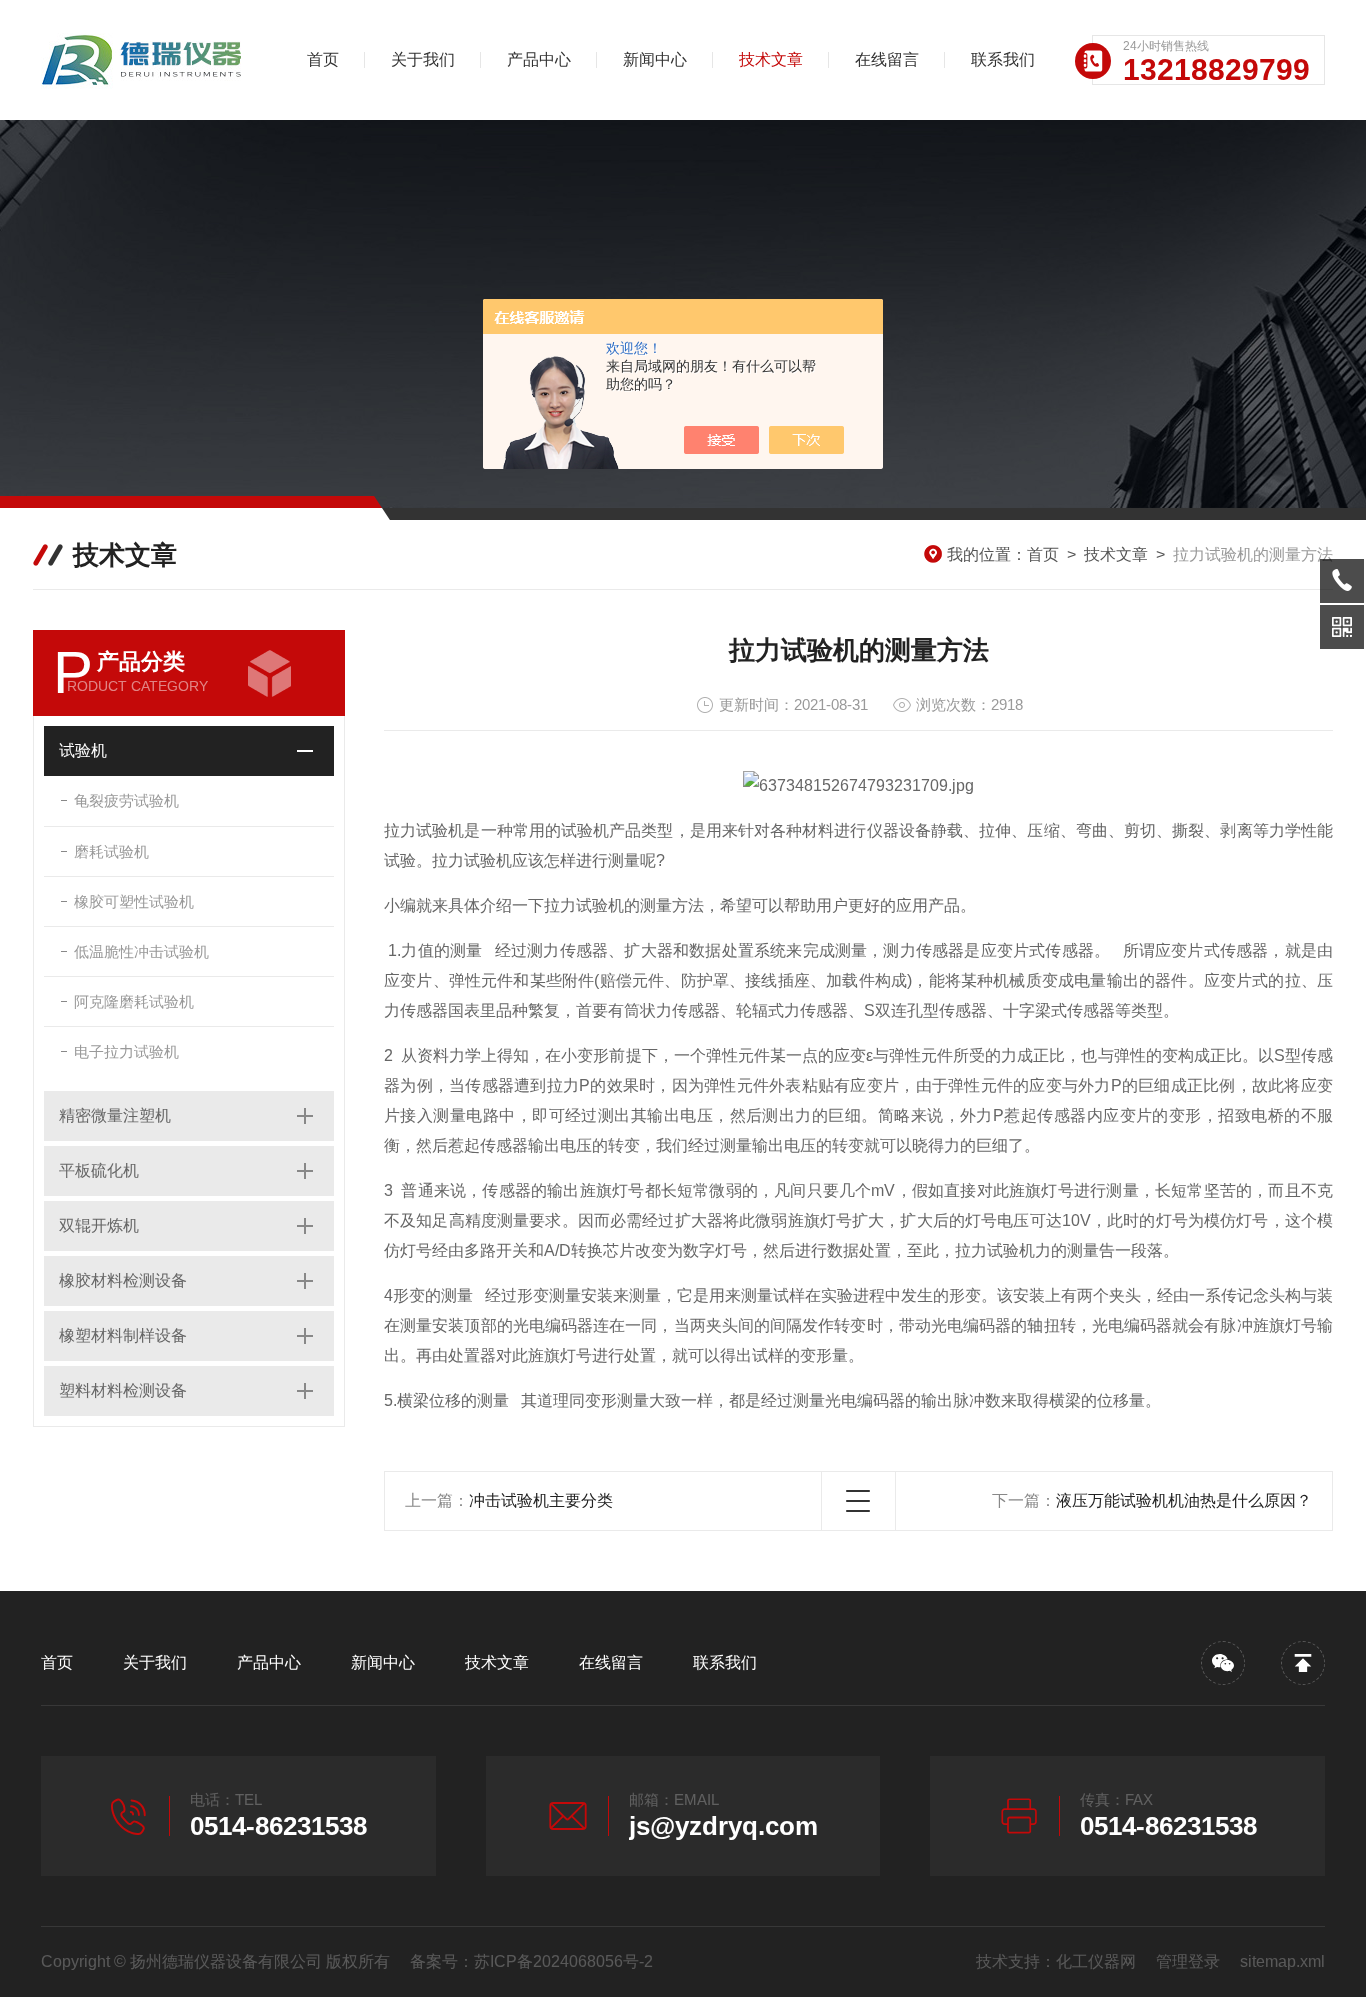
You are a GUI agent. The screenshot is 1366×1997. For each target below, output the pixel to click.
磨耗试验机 (111, 851)
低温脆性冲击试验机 (141, 951)
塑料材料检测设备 (123, 1390)
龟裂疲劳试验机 (126, 800)
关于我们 (423, 59)
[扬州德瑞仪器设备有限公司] (146, 60)
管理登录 (1188, 1961)
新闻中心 (655, 59)
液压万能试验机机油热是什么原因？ (1184, 1500)
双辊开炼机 (99, 1225)
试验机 (83, 750)
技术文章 (771, 59)
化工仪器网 (1096, 1961)
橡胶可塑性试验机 (134, 901)
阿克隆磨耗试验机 (134, 1001)
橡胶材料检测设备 (123, 1280)
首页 (323, 59)
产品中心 (539, 59)
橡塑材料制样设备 (123, 1335)
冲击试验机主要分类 (541, 1500)
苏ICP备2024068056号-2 (563, 1961)
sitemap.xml (1282, 1961)
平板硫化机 (99, 1170)
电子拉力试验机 (126, 1051)
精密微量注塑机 (115, 1115)
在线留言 (887, 59)
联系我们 (1003, 59)
